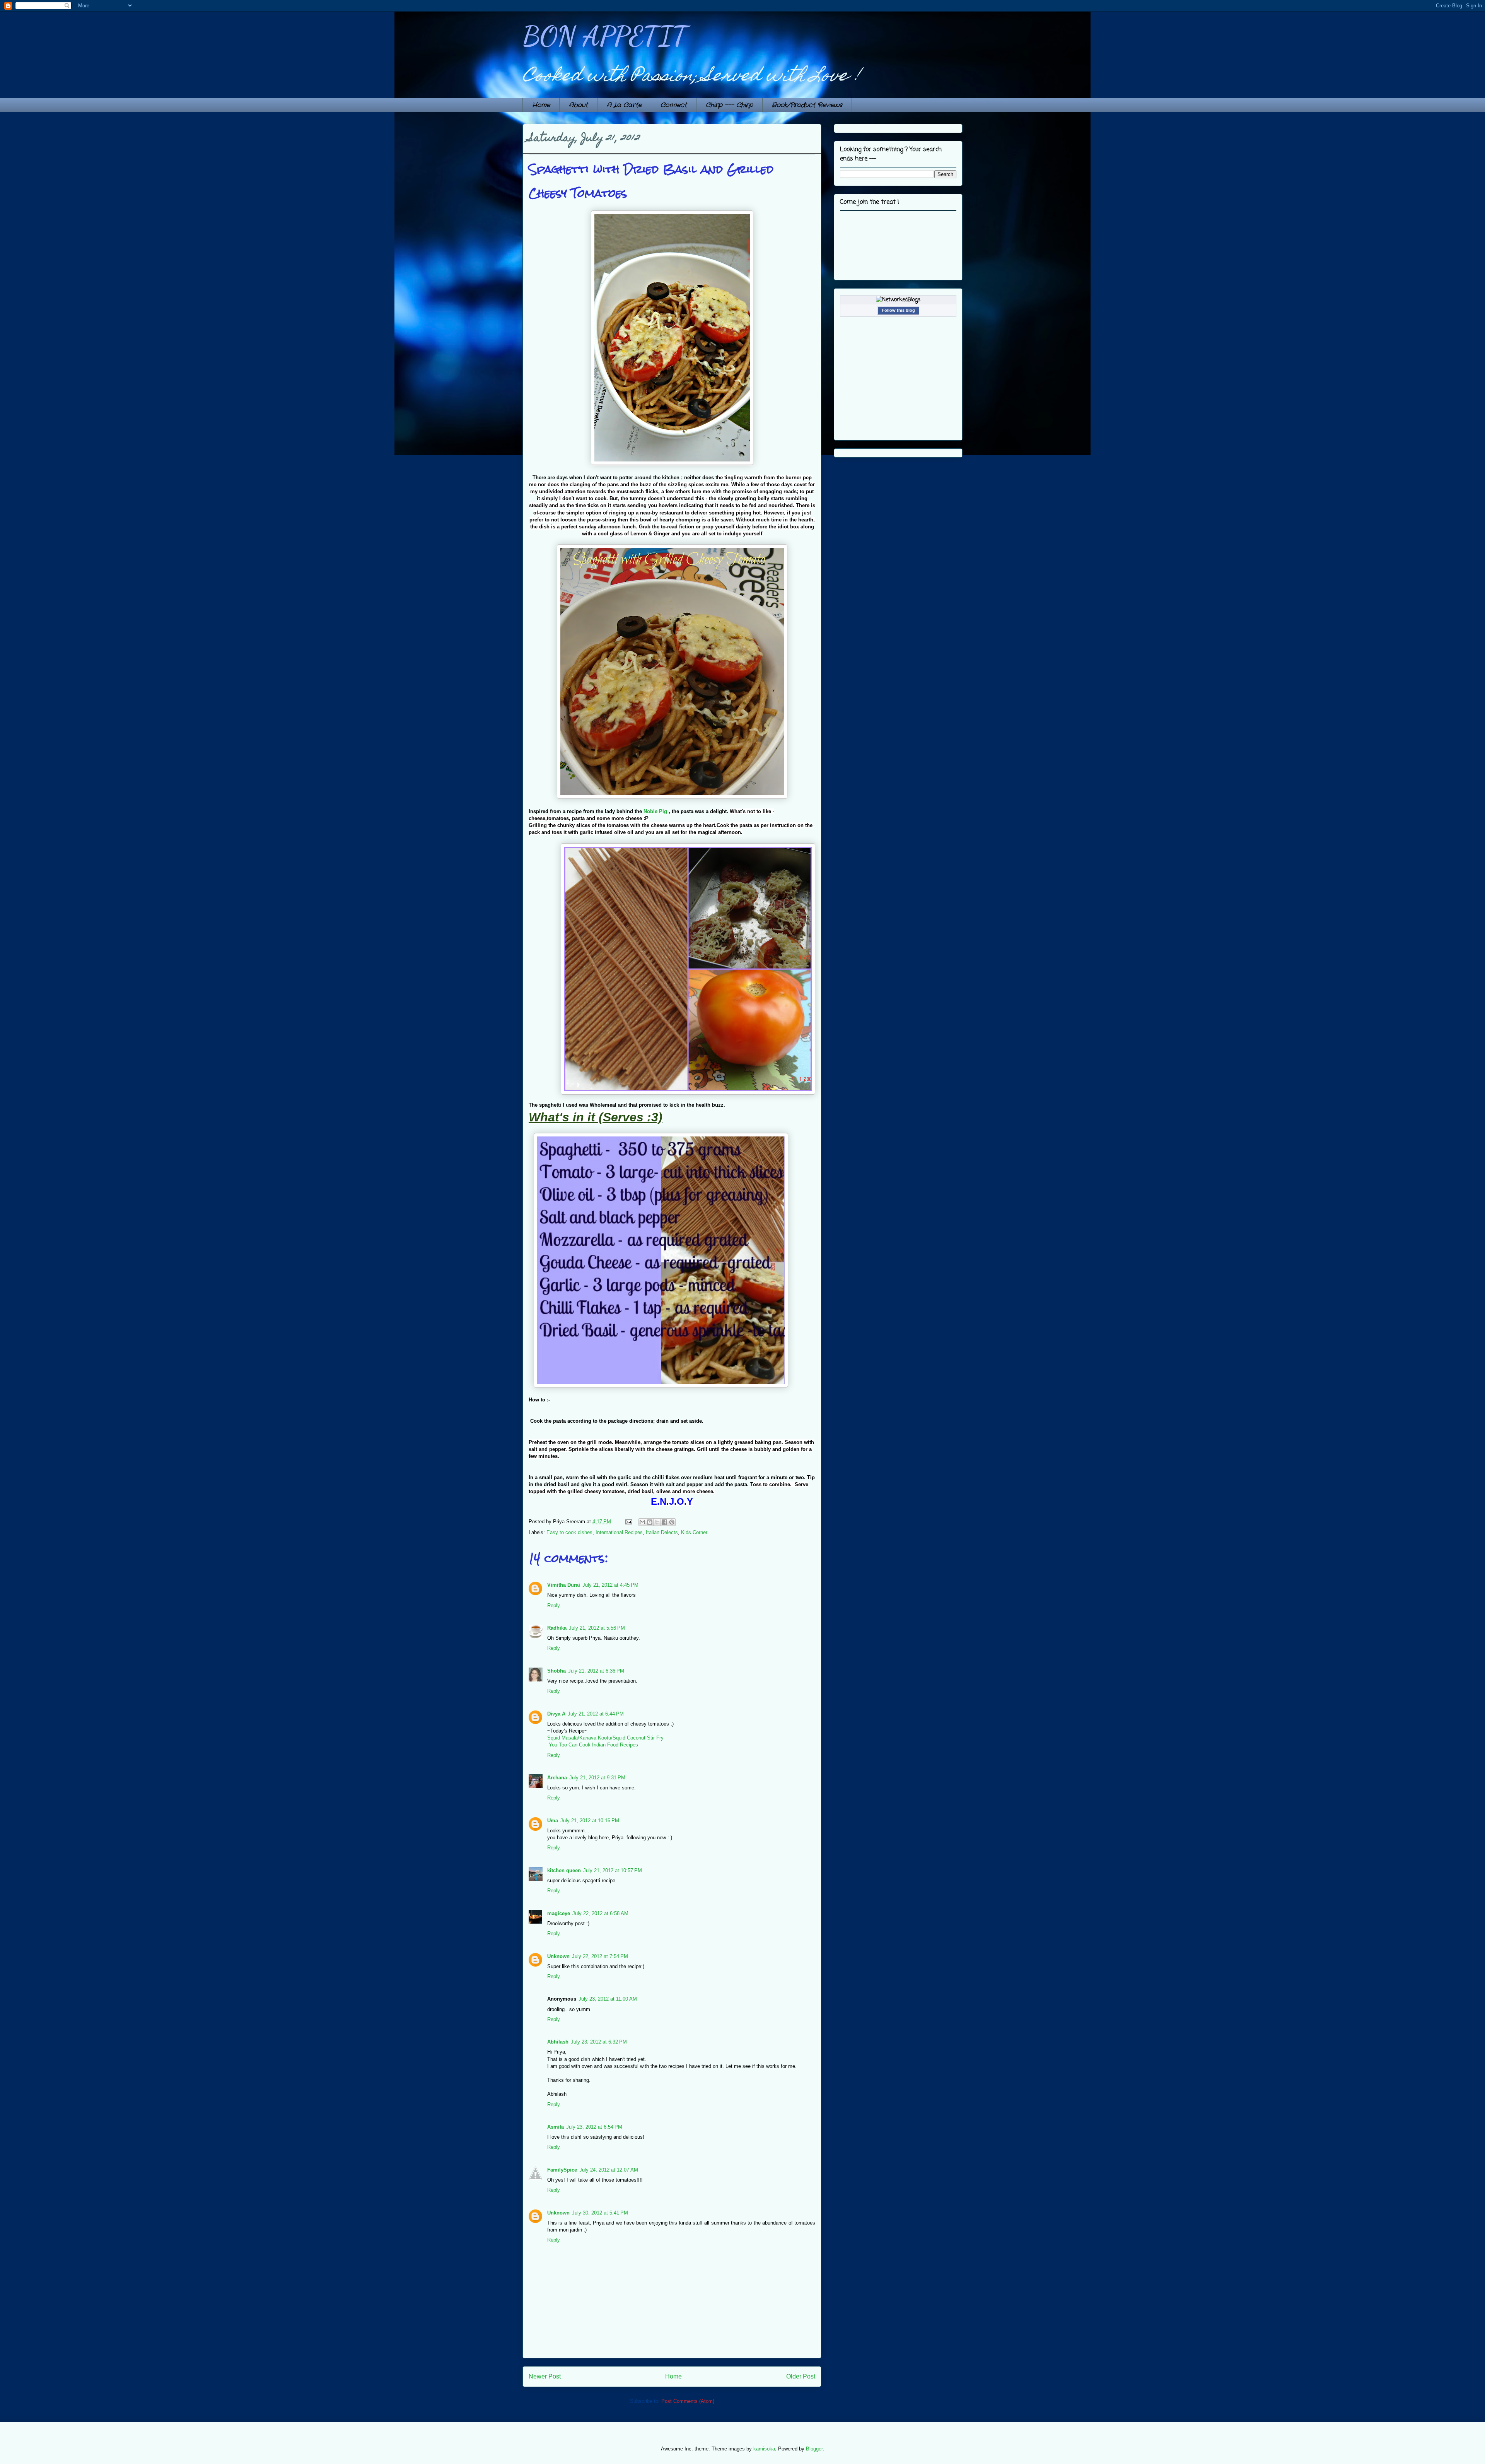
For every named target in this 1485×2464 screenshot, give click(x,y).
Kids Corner (694, 1532)
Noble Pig (655, 811)
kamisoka (764, 2449)
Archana (557, 1778)
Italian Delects (662, 1532)
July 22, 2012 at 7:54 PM (600, 1956)
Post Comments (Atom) (688, 2401)
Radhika (557, 1628)
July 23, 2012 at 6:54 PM (594, 2127)
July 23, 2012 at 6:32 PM (599, 2042)
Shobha (556, 1671)
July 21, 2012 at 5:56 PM (597, 1628)
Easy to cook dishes (569, 1532)
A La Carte (624, 105)
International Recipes (619, 1532)
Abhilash (558, 2042)
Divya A (556, 1714)
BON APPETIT (605, 36)
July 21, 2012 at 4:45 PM (610, 1585)
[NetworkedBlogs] (898, 300)
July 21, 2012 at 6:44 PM (596, 1714)
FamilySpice (562, 2170)
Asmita (556, 2127)
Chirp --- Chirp (729, 105)
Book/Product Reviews (807, 105)
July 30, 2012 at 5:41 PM (600, 2213)
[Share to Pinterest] (672, 1522)
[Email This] (642, 1522)
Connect (674, 105)
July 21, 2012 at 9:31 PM (597, 1778)
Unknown (558, 1956)
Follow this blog (898, 310)
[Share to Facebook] (664, 1522)
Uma (553, 1821)
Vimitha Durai (564, 1585)
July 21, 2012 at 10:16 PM (590, 1821)
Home (541, 105)
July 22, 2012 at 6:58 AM (600, 1913)
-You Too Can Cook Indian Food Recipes (593, 1745)
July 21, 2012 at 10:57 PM (613, 1870)
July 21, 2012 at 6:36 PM (596, 1671)
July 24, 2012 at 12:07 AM (609, 2170)
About (578, 105)
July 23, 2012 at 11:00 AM (608, 1999)
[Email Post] (628, 1522)
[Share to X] (657, 1522)
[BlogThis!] (650, 1522)
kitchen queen (564, 1870)
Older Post (801, 2376)
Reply (554, 1605)
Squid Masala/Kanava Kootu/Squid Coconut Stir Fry (605, 1738)
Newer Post (545, 2376)
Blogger (814, 2449)
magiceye (559, 1913)
